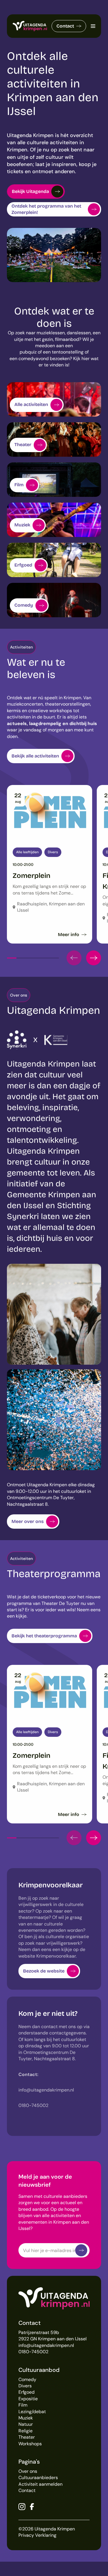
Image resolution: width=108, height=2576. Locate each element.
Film (23, 2405)
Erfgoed (26, 2392)
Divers (25, 2386)
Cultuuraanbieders (38, 2478)
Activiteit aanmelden (40, 2484)
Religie (25, 2431)
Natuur (26, 2424)
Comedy (27, 2379)
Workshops (30, 2444)
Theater (27, 2437)
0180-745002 (33, 2352)
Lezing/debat (32, 2412)
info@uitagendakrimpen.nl (46, 2345)
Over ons (28, 2471)
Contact (65, 26)
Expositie (28, 2399)
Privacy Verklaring (37, 2535)
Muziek (26, 2418)
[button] (74, 958)
